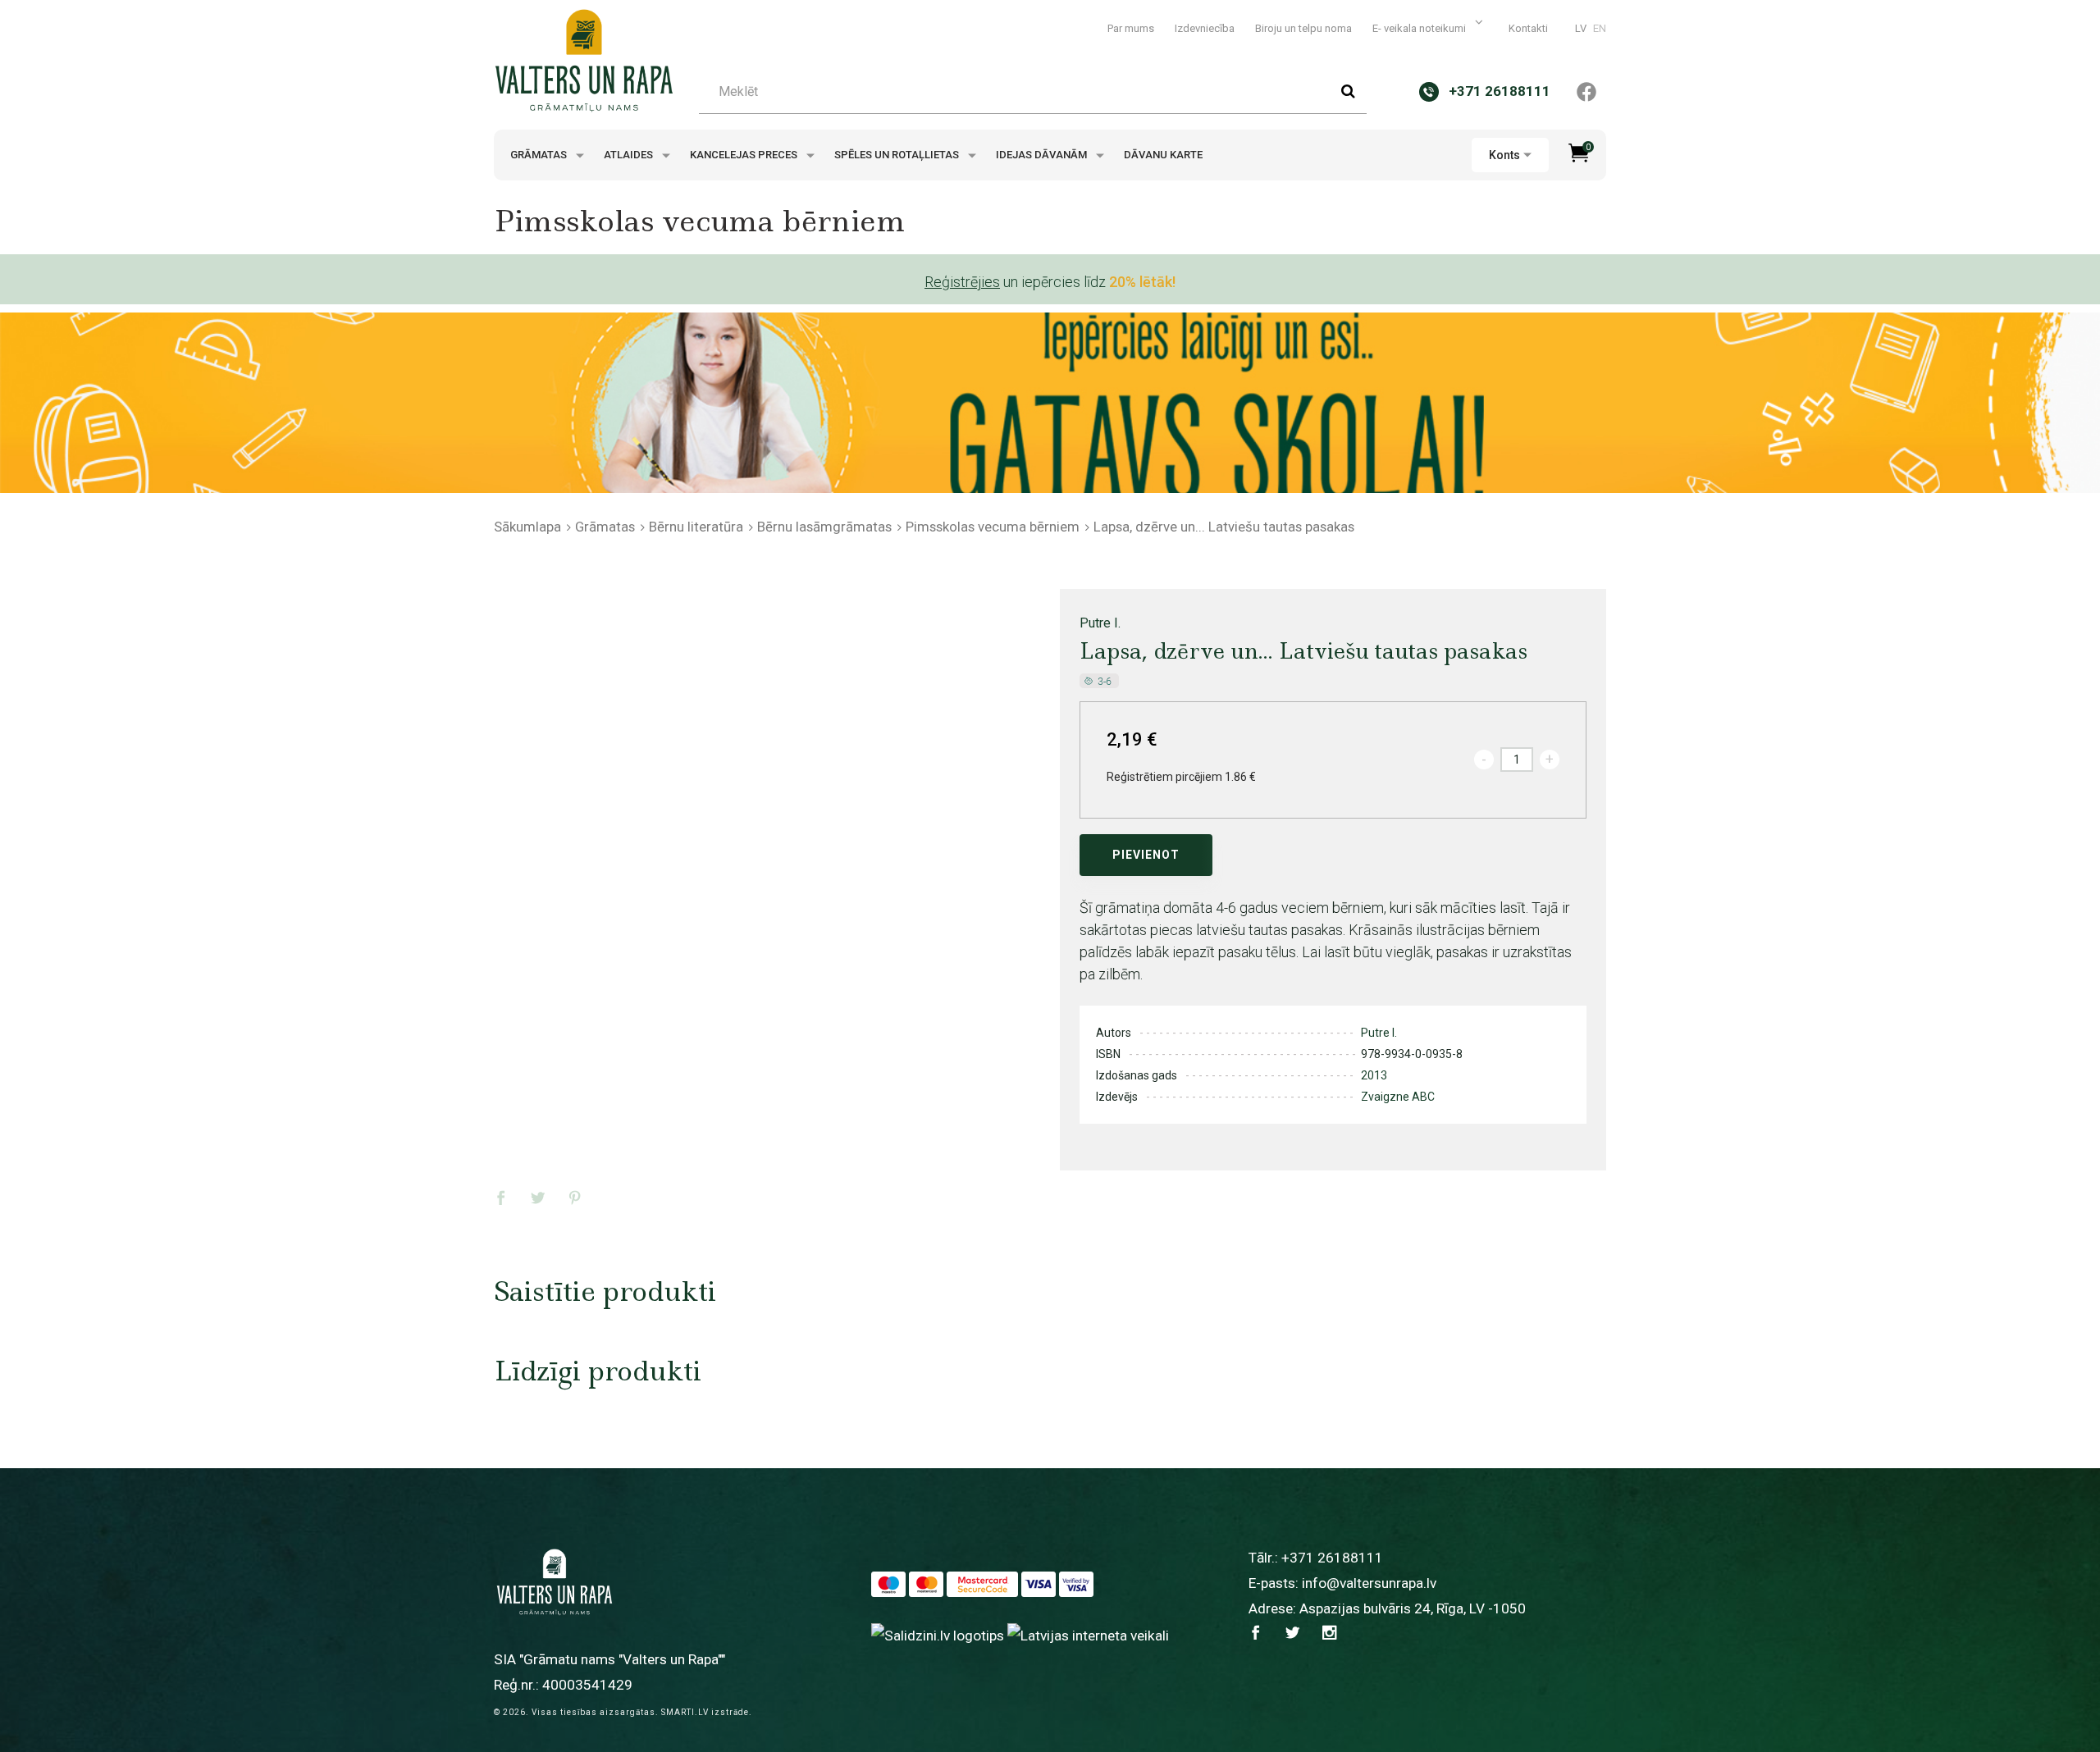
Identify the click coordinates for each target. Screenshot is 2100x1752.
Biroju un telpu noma (1303, 28)
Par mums (1131, 28)
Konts (1504, 155)
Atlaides (630, 155)
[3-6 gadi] (1100, 680)
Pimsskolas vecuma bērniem (993, 527)
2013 (1374, 1075)
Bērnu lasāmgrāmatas (824, 527)
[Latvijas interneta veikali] (1088, 1635)
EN (1600, 28)
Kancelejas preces (745, 155)
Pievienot (1146, 855)
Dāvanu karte (1163, 155)
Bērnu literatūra (696, 527)
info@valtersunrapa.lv (1369, 1583)
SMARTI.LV (685, 1712)
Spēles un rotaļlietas (898, 155)
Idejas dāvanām (1043, 155)
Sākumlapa (527, 527)
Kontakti (1528, 28)
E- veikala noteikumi (1420, 28)
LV (1581, 28)
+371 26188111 (1332, 1558)
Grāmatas (540, 155)
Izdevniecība (1205, 28)
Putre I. (1100, 623)
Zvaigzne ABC (1398, 1097)
